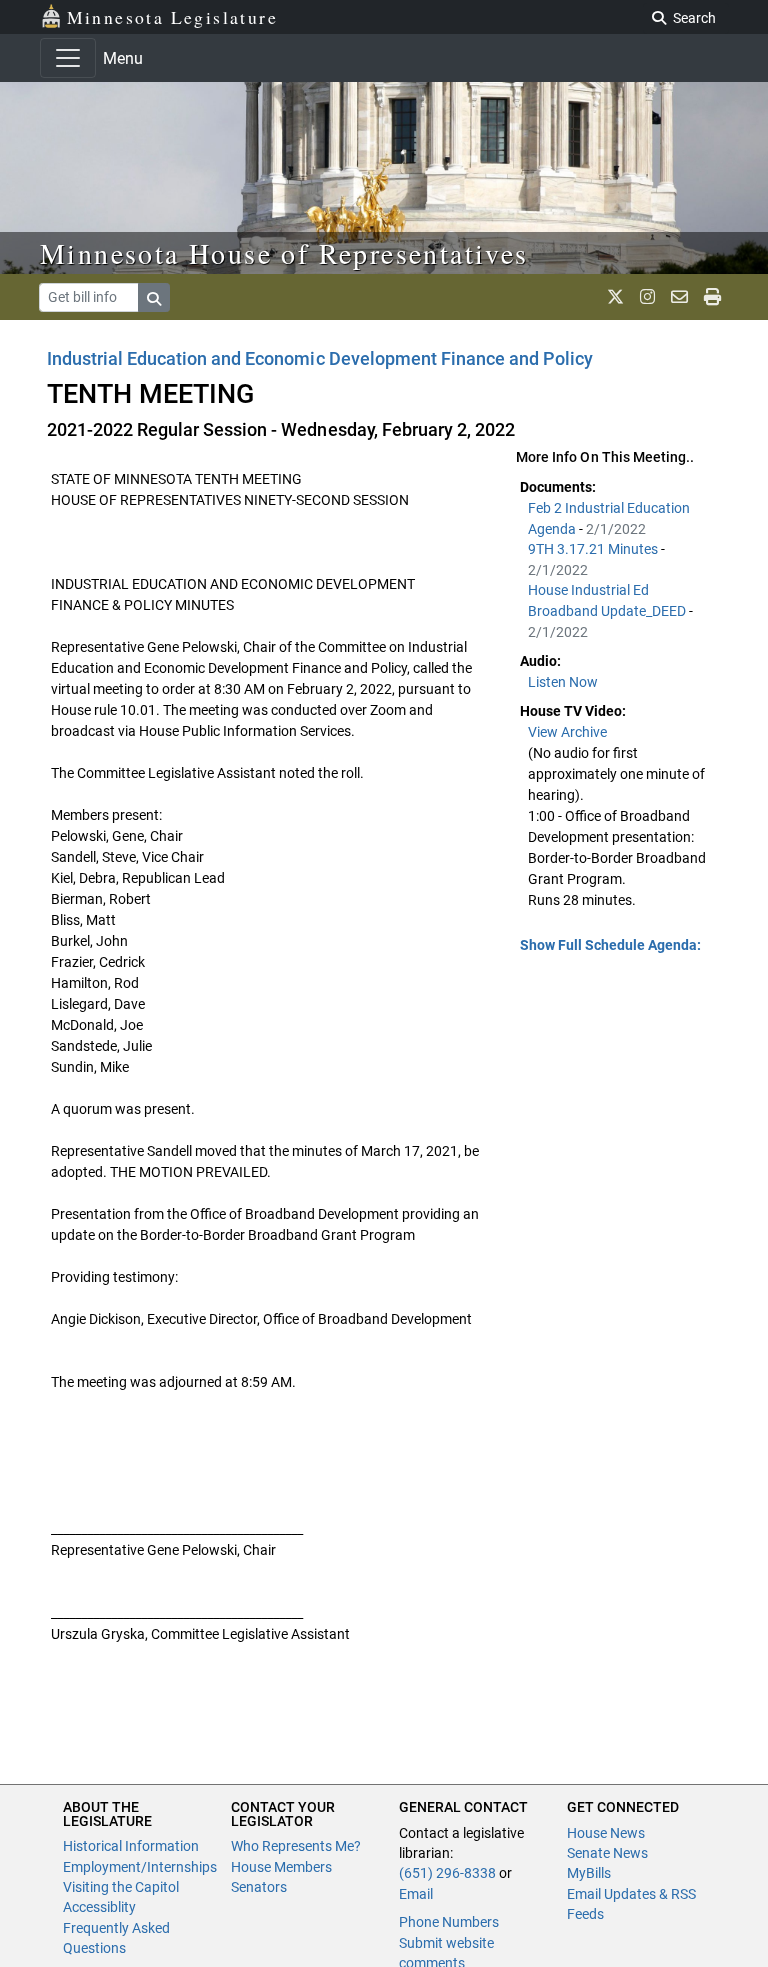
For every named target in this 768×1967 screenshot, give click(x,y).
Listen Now (563, 682)
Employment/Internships (140, 1867)
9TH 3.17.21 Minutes (594, 549)
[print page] (712, 297)
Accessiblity (99, 1907)
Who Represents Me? (296, 1846)
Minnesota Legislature (172, 17)
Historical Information (131, 1846)
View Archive (567, 732)
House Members (281, 1867)
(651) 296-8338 (447, 1873)
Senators (259, 1887)
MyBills (589, 1873)
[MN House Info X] (615, 297)
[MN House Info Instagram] (647, 297)
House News (606, 1833)
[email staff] (679, 297)
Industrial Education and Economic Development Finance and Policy (320, 358)
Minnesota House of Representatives (284, 253)
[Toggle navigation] (68, 58)
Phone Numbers (449, 1922)
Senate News (607, 1853)
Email (416, 1894)
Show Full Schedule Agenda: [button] (610, 945)
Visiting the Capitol (121, 1887)
